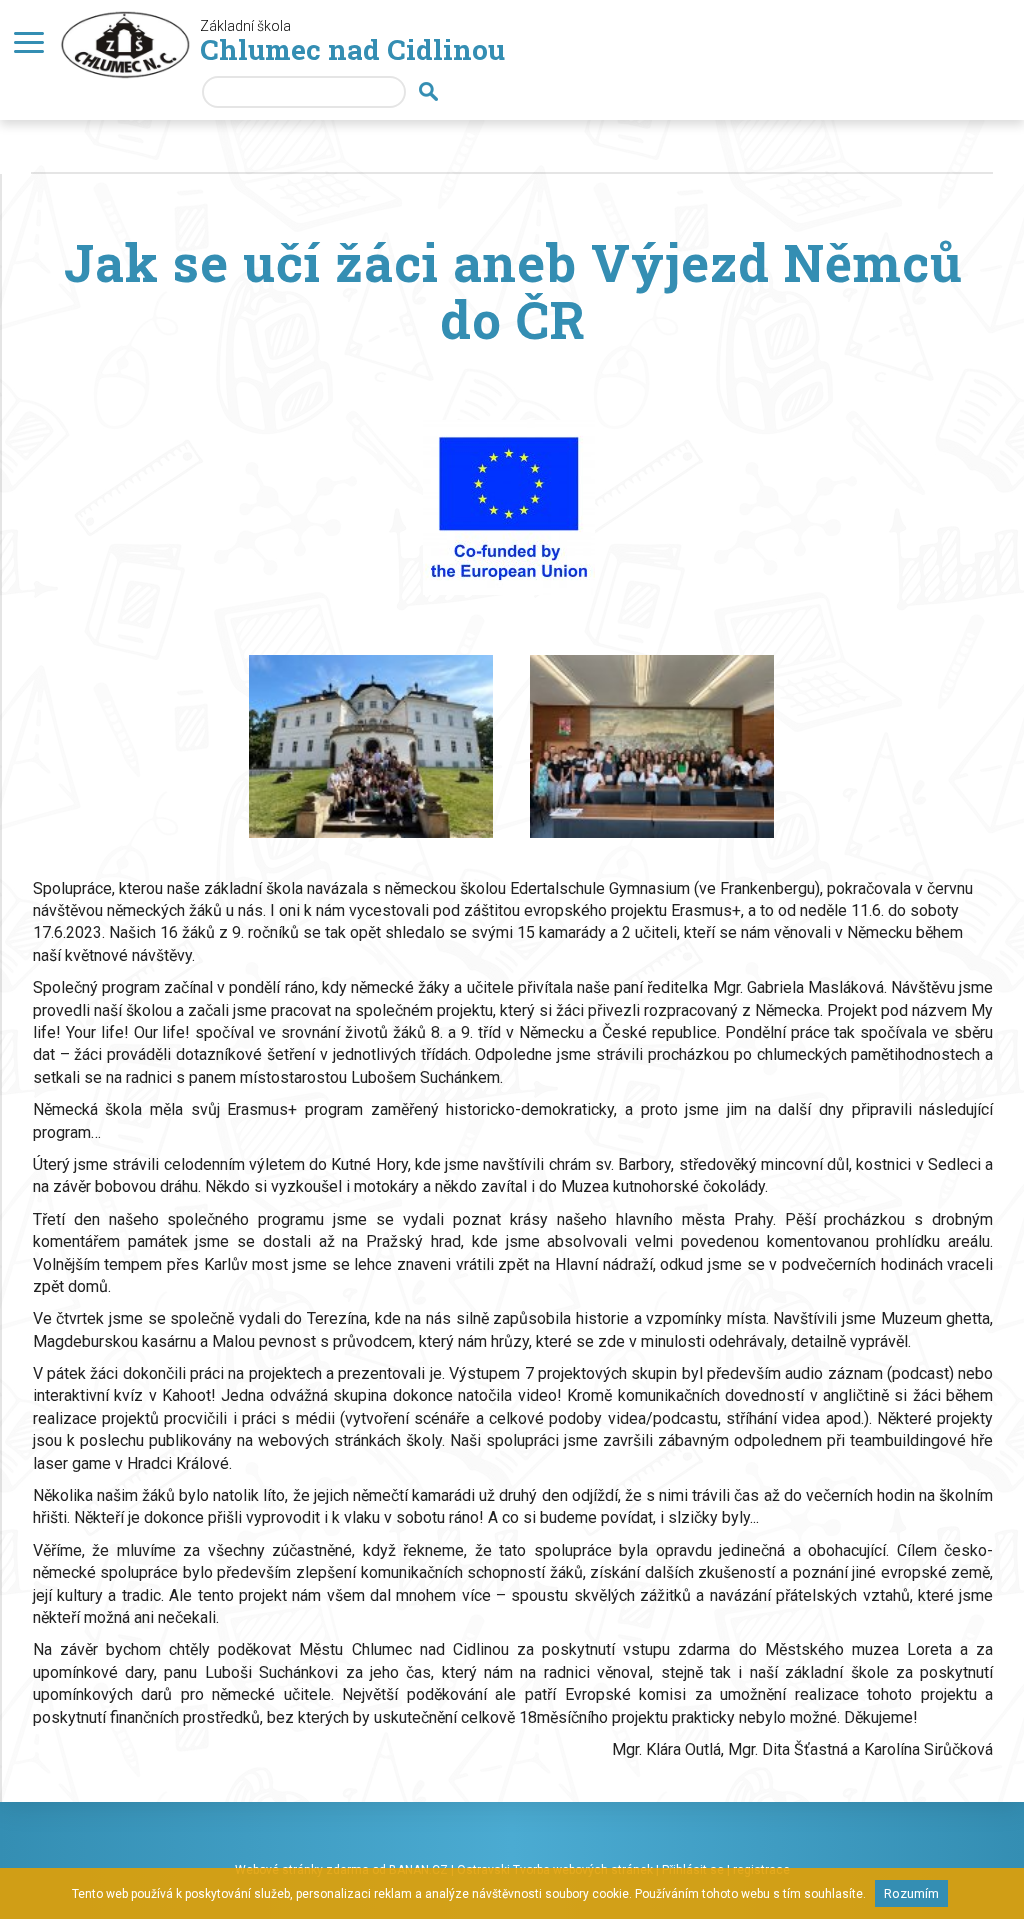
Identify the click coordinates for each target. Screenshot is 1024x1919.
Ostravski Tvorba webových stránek (555, 1870)
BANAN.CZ (418, 1870)
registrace (761, 1870)
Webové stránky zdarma (302, 1870)
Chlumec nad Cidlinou (352, 49)
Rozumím (911, 1893)
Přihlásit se (693, 1870)
